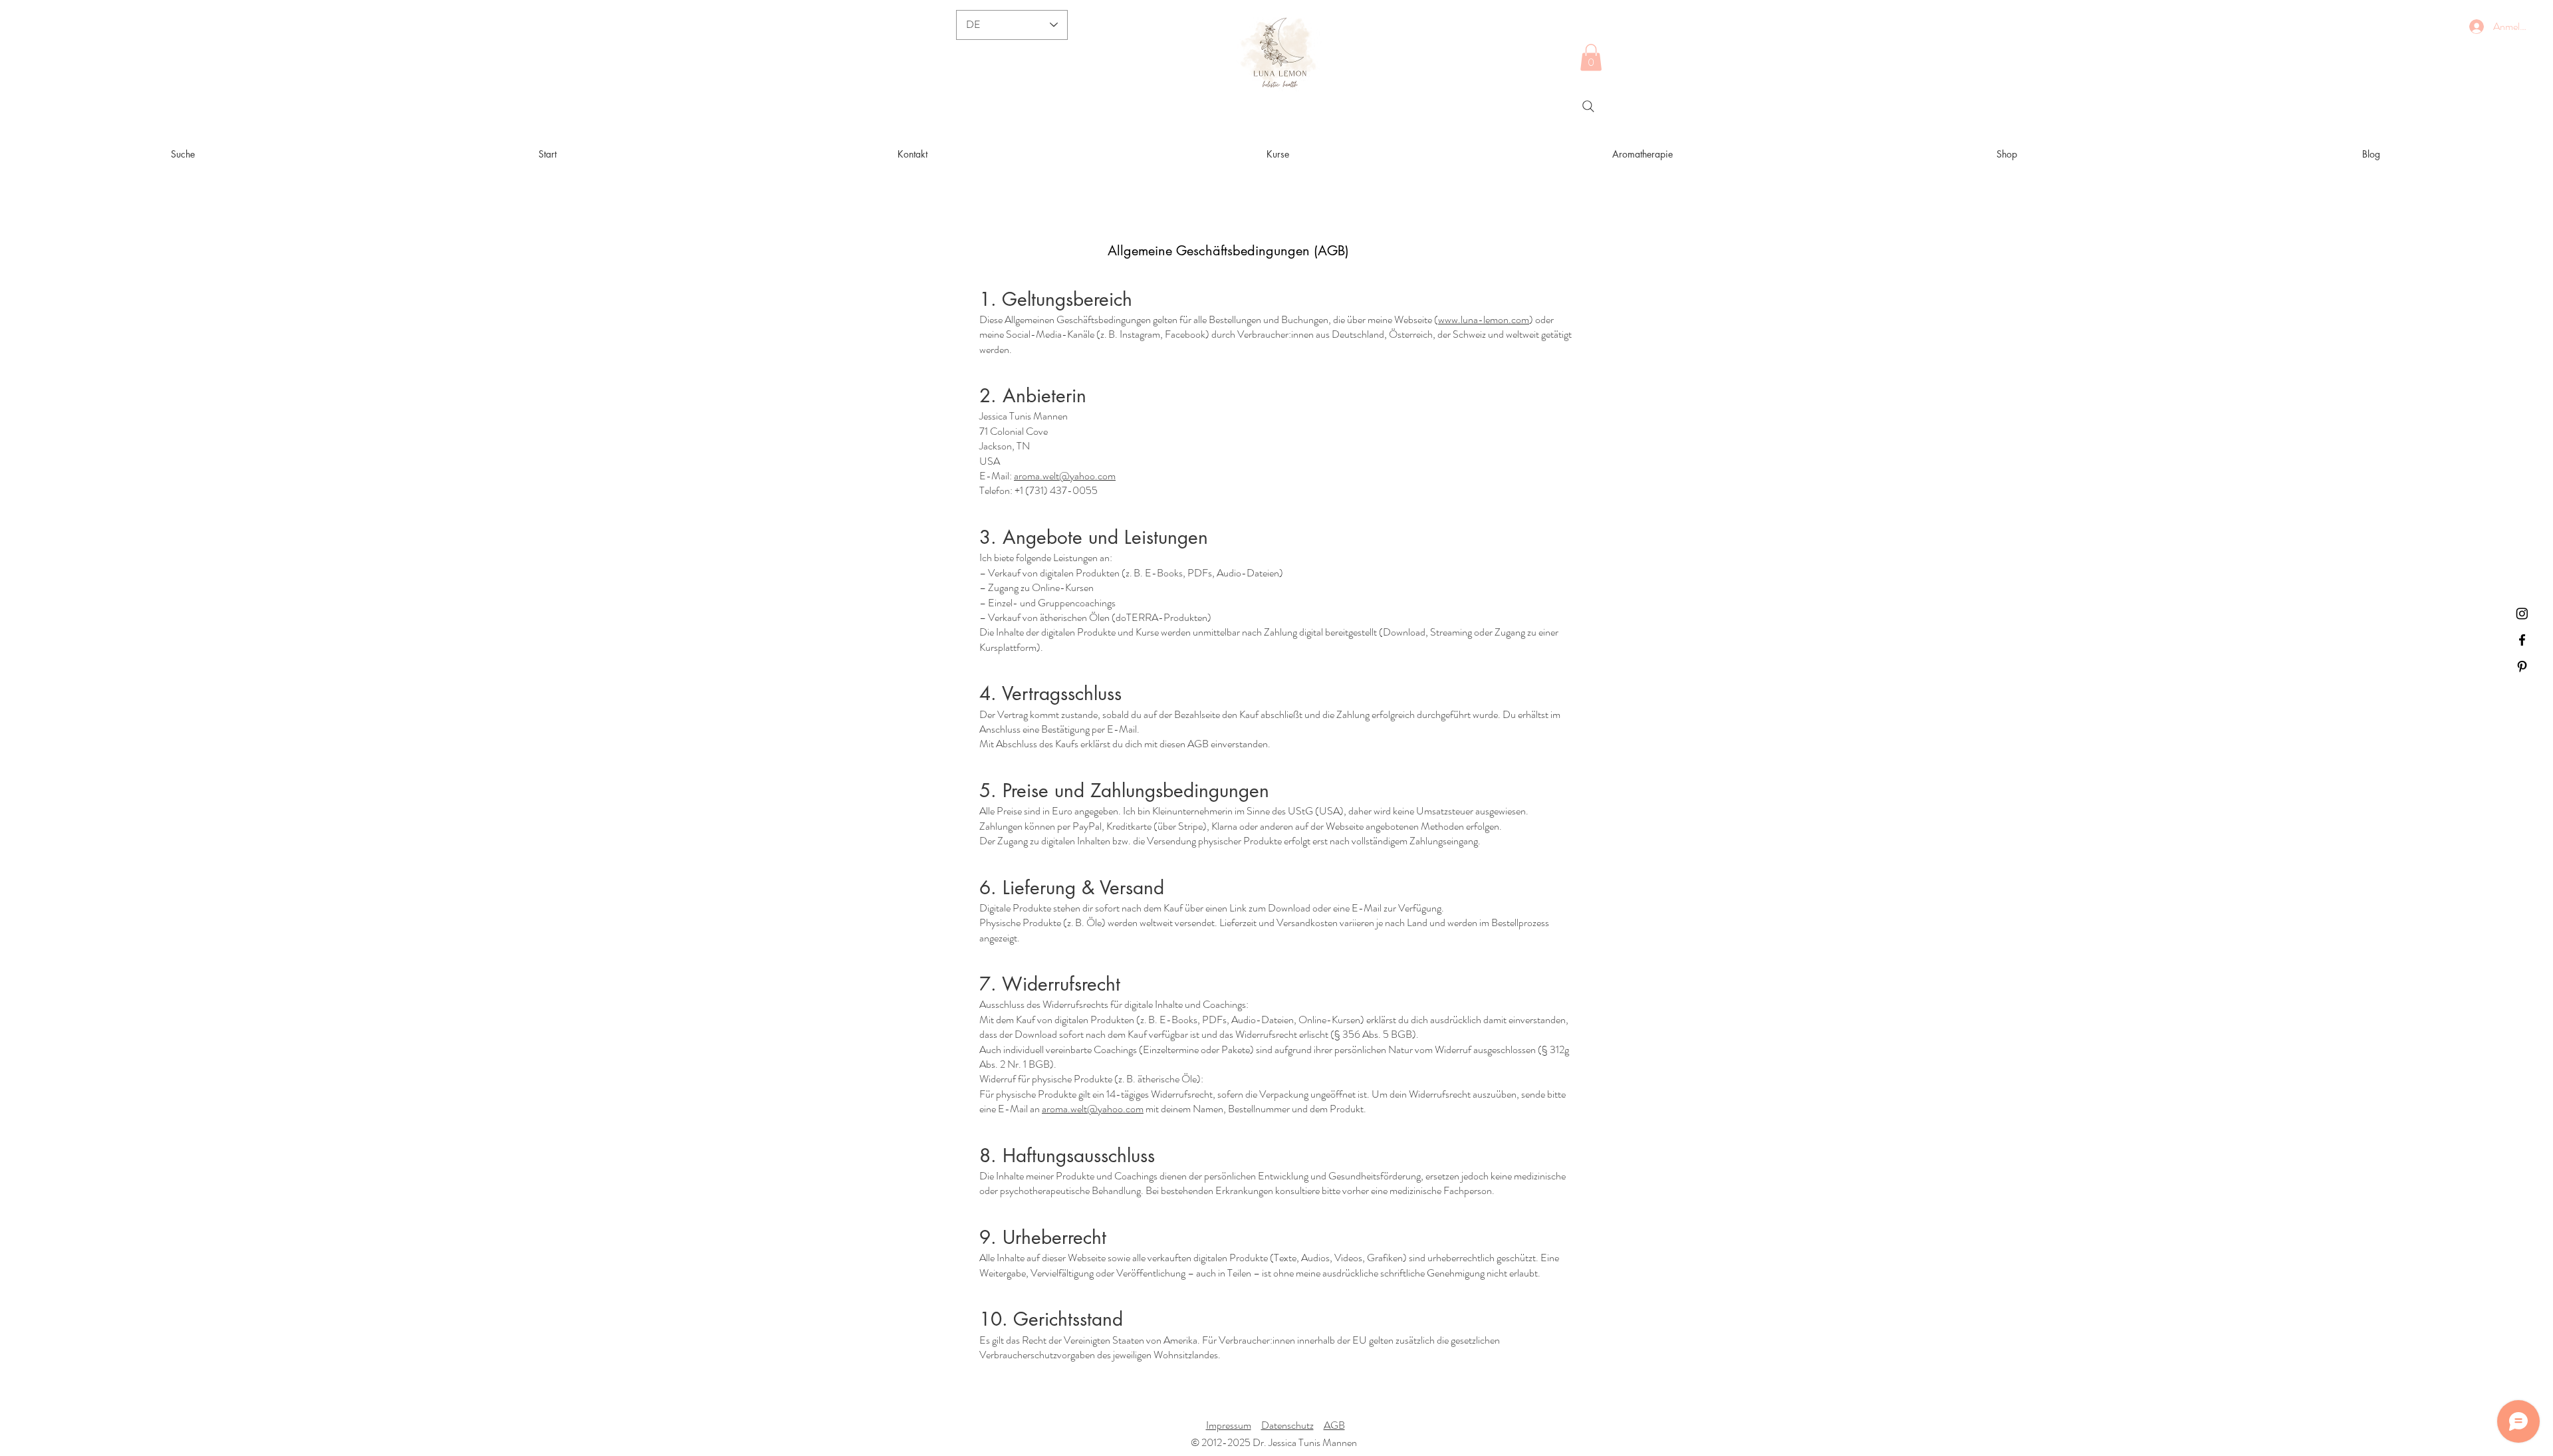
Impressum (1229, 1425)
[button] (1591, 58)
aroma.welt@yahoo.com (1065, 476)
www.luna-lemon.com (1484, 319)
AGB (1334, 1425)
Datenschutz (1287, 1425)
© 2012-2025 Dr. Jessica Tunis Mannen (1275, 1442)
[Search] (1588, 106)
